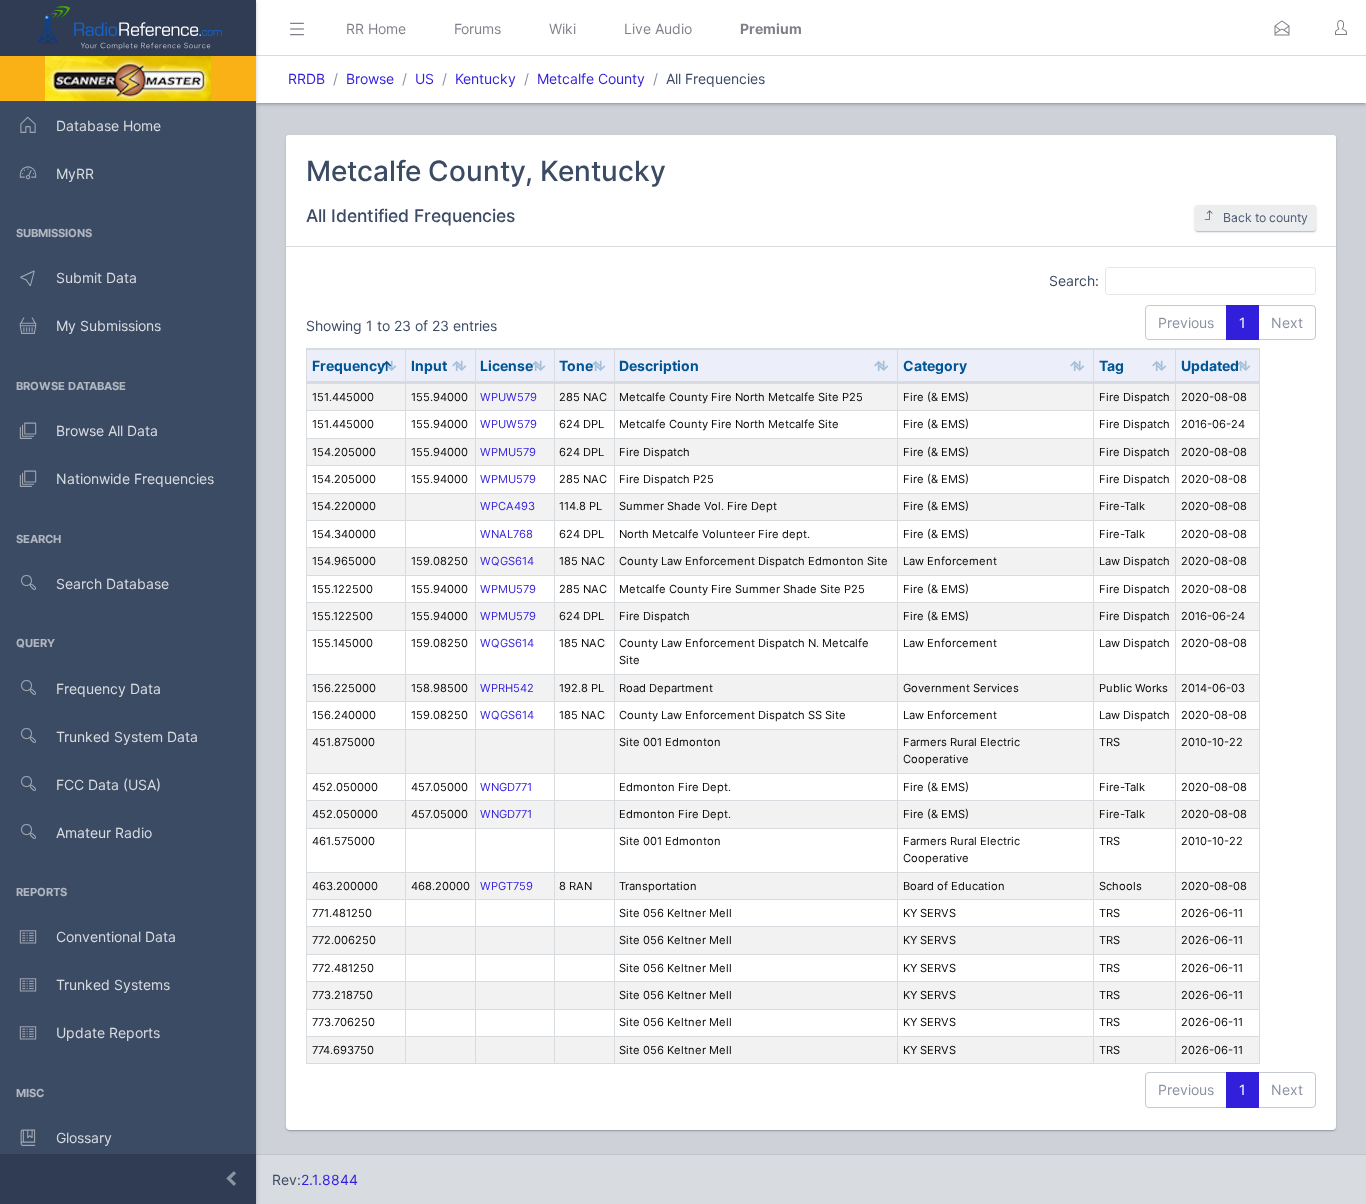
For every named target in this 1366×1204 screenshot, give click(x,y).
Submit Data (96, 277)
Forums (477, 28)
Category (935, 365)
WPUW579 (508, 397)
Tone (576, 365)
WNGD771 (506, 787)
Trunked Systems (113, 984)
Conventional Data (116, 936)
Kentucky (485, 78)
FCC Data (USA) (108, 784)
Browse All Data (107, 430)
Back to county (1265, 217)
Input (429, 365)
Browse (370, 78)
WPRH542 (507, 688)
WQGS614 (507, 561)
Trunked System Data (127, 736)
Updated (1210, 365)
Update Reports (108, 1032)
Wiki (562, 28)
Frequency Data (108, 688)
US (424, 78)
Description (659, 365)
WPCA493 (507, 506)
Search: (1074, 279)
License (506, 365)
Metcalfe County (591, 78)
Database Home (108, 125)
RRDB (306, 78)
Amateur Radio (104, 832)
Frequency (348, 365)
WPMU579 (508, 452)
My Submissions (108, 325)
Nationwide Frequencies (135, 478)
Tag (1111, 365)
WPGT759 (506, 886)
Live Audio (658, 28)
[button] (1282, 28)
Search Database (112, 583)
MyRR (75, 173)
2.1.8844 (329, 1179)
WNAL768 (506, 534)
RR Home (376, 28)
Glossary (84, 1137)
